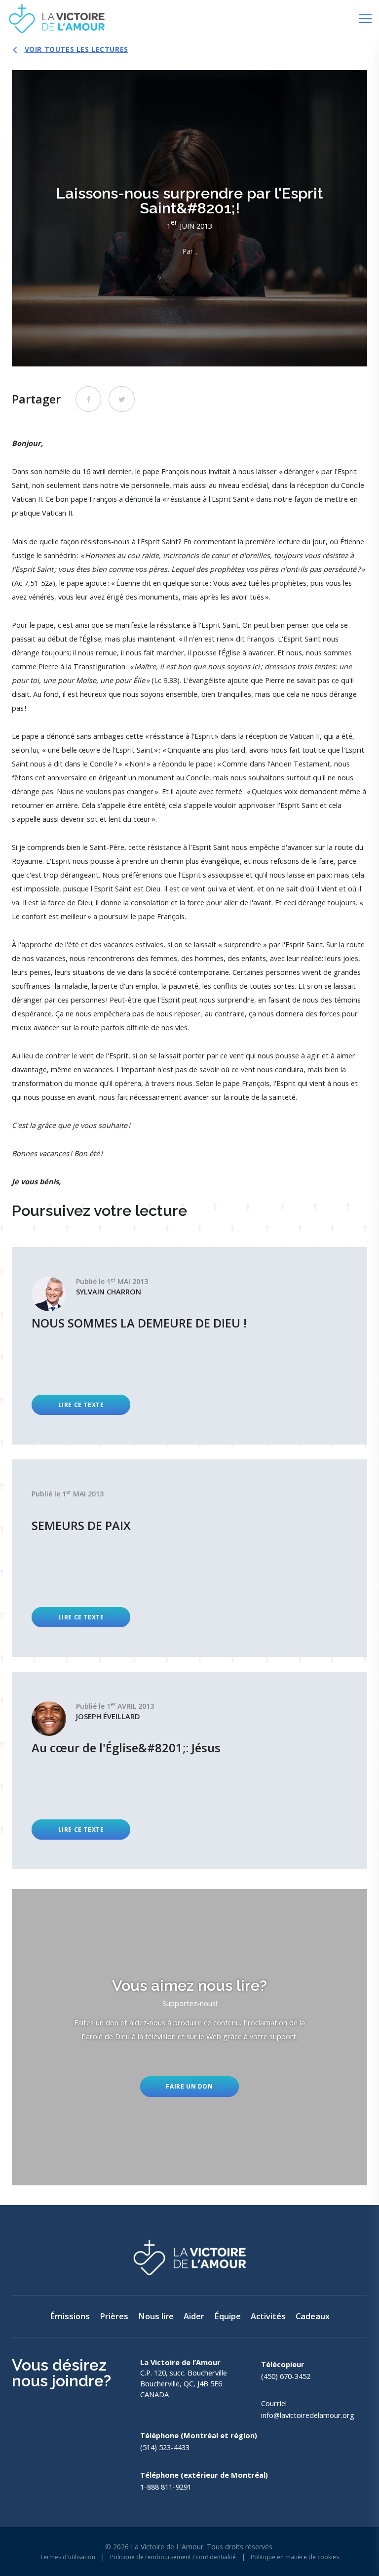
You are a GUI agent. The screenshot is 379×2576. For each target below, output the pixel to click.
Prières (114, 2316)
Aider (194, 2316)
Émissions (70, 2316)
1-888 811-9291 (166, 2487)
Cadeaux (313, 2316)
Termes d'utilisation (68, 2557)
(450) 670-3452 (286, 2376)
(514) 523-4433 (165, 2447)
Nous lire (156, 2316)
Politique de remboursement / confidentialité (173, 2557)
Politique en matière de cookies (295, 2557)
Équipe (227, 2316)
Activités (268, 2316)
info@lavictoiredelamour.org (308, 2415)
